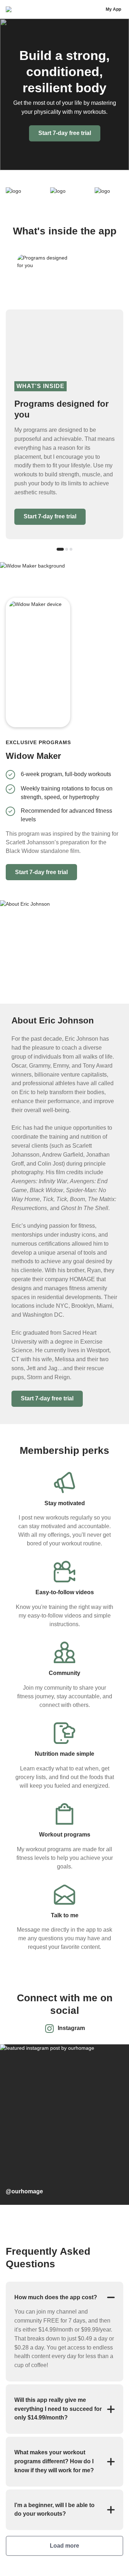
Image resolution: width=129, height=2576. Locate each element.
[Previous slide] (87, 636)
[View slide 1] (60, 549)
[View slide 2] (67, 549)
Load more (64, 2546)
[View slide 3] (71, 549)
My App (113, 9)
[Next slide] (112, 636)
